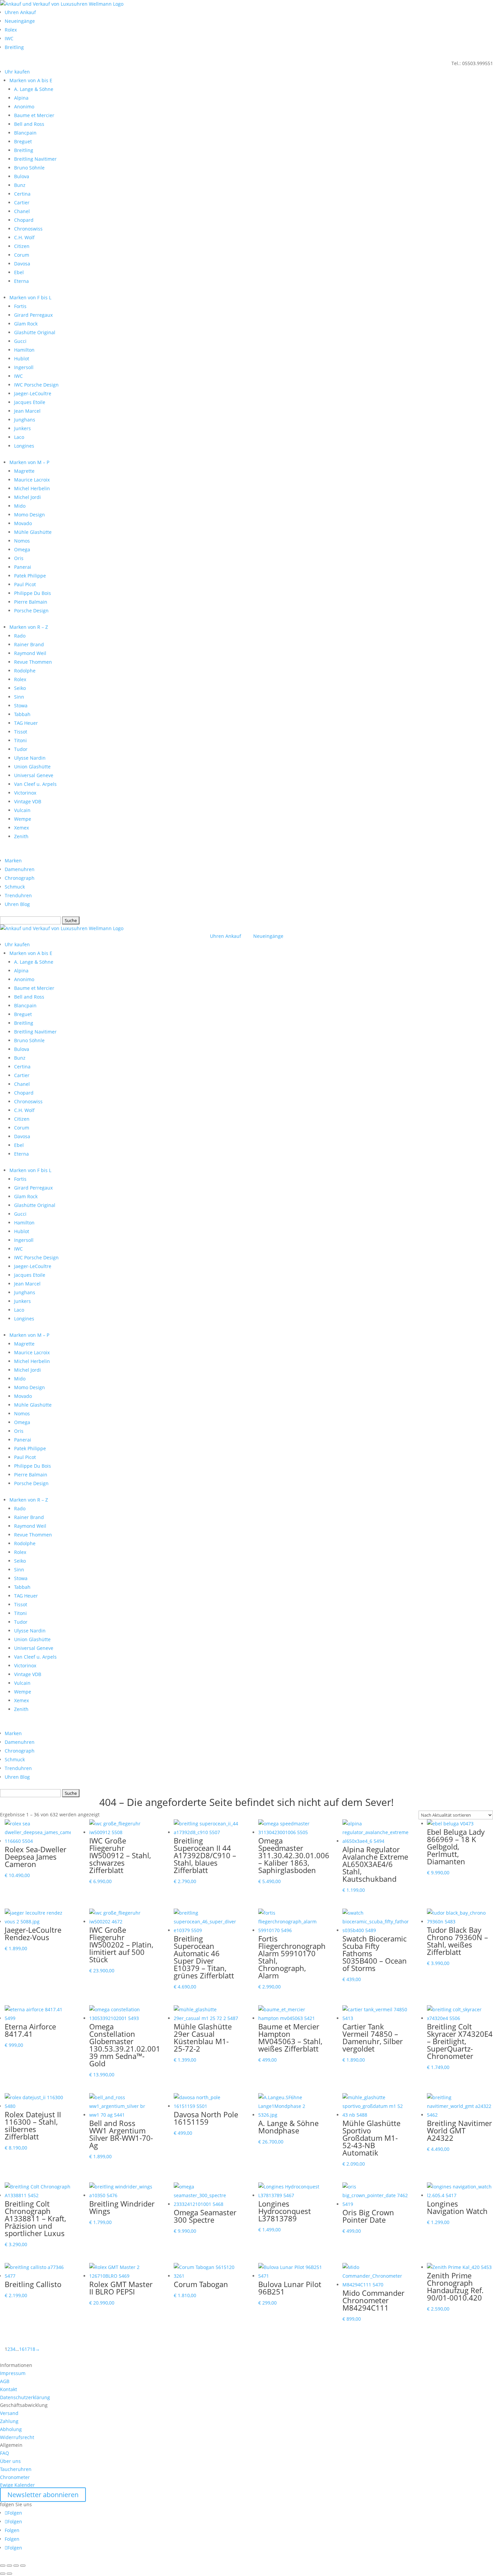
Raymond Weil (30, 653)
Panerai (23, 567)
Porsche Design (31, 611)
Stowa (21, 705)
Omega (22, 549)
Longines (24, 446)
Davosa (22, 264)
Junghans (25, 420)
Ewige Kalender (17, 2485)
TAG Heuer (26, 723)
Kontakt (9, 2389)
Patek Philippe (30, 576)
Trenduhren (18, 895)
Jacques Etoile (30, 402)
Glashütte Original (35, 332)
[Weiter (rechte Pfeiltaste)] (9, 2574)
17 (27, 2349)
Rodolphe (25, 671)
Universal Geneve (34, 775)
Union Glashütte (32, 767)
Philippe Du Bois (33, 593)
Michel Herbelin (32, 488)
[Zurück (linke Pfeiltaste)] (3, 2574)
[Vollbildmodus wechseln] (9, 2566)
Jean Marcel (27, 411)
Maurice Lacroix (32, 480)
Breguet (23, 141)
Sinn (19, 697)
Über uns (10, 2461)
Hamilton (24, 350)
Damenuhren (20, 869)
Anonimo (24, 107)
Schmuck (15, 887)
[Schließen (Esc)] (23, 2566)
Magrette (24, 471)
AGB (5, 2381)
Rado (20, 636)
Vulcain (22, 810)
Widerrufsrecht (17, 2437)
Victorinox (25, 793)
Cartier (22, 203)
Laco (19, 437)
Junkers (22, 428)
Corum (22, 255)
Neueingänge (20, 21)
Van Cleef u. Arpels (35, 784)
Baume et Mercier (34, 115)
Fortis (20, 306)
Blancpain (25, 133)
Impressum (13, 2373)
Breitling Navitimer (35, 159)
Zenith (21, 836)
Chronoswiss (28, 229)
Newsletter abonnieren (43, 2495)
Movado (23, 523)
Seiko (20, 688)
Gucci (20, 341)
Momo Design (30, 515)
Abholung (11, 2429)
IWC (9, 38)
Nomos (22, 541)
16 (22, 2349)
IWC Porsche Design (36, 385)
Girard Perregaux (33, 315)
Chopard (24, 220)
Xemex (21, 828)
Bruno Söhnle (29, 168)
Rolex (11, 30)
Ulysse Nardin (30, 758)
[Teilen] (16, 2566)
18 (33, 2349)
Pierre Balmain (31, 602)
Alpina (21, 98)
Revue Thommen (33, 662)
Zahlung (9, 2421)
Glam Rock (26, 324)
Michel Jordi (28, 497)
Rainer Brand (29, 644)
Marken (13, 861)
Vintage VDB (28, 801)
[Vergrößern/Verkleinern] (3, 2566)
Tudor (21, 749)
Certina (22, 194)
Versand (9, 2413)
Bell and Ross (29, 124)
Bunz (20, 185)
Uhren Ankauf (20, 12)
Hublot (22, 359)
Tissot (21, 732)
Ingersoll (24, 367)
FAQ (5, 2453)
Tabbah (22, 714)
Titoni (20, 740)
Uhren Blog (17, 904)
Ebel (19, 272)
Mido (20, 506)
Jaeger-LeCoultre (33, 393)
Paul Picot (25, 584)
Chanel (22, 211)
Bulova (22, 176)
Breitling (14, 47)
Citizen (22, 246)
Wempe (23, 819)
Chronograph (20, 878)
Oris (19, 558)
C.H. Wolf (24, 237)
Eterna (21, 281)
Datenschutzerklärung (25, 2397)
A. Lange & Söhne (34, 89)
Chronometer (15, 2477)
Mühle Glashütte (33, 532)
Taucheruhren (16, 2469)
